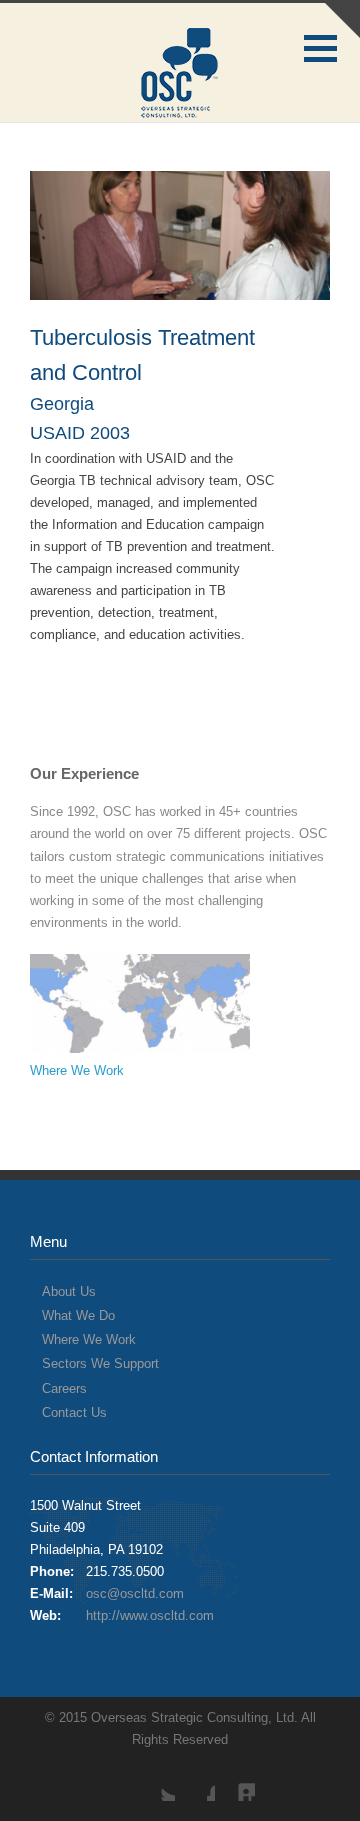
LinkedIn (235, 1781)
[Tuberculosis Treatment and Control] (180, 235)
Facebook (195, 1781)
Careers (64, 1388)
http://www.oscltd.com (150, 1615)
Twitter (155, 1781)
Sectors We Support (100, 1363)
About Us (69, 1291)
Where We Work (77, 1070)
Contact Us (74, 1412)
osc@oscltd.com (135, 1593)
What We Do (78, 1315)
